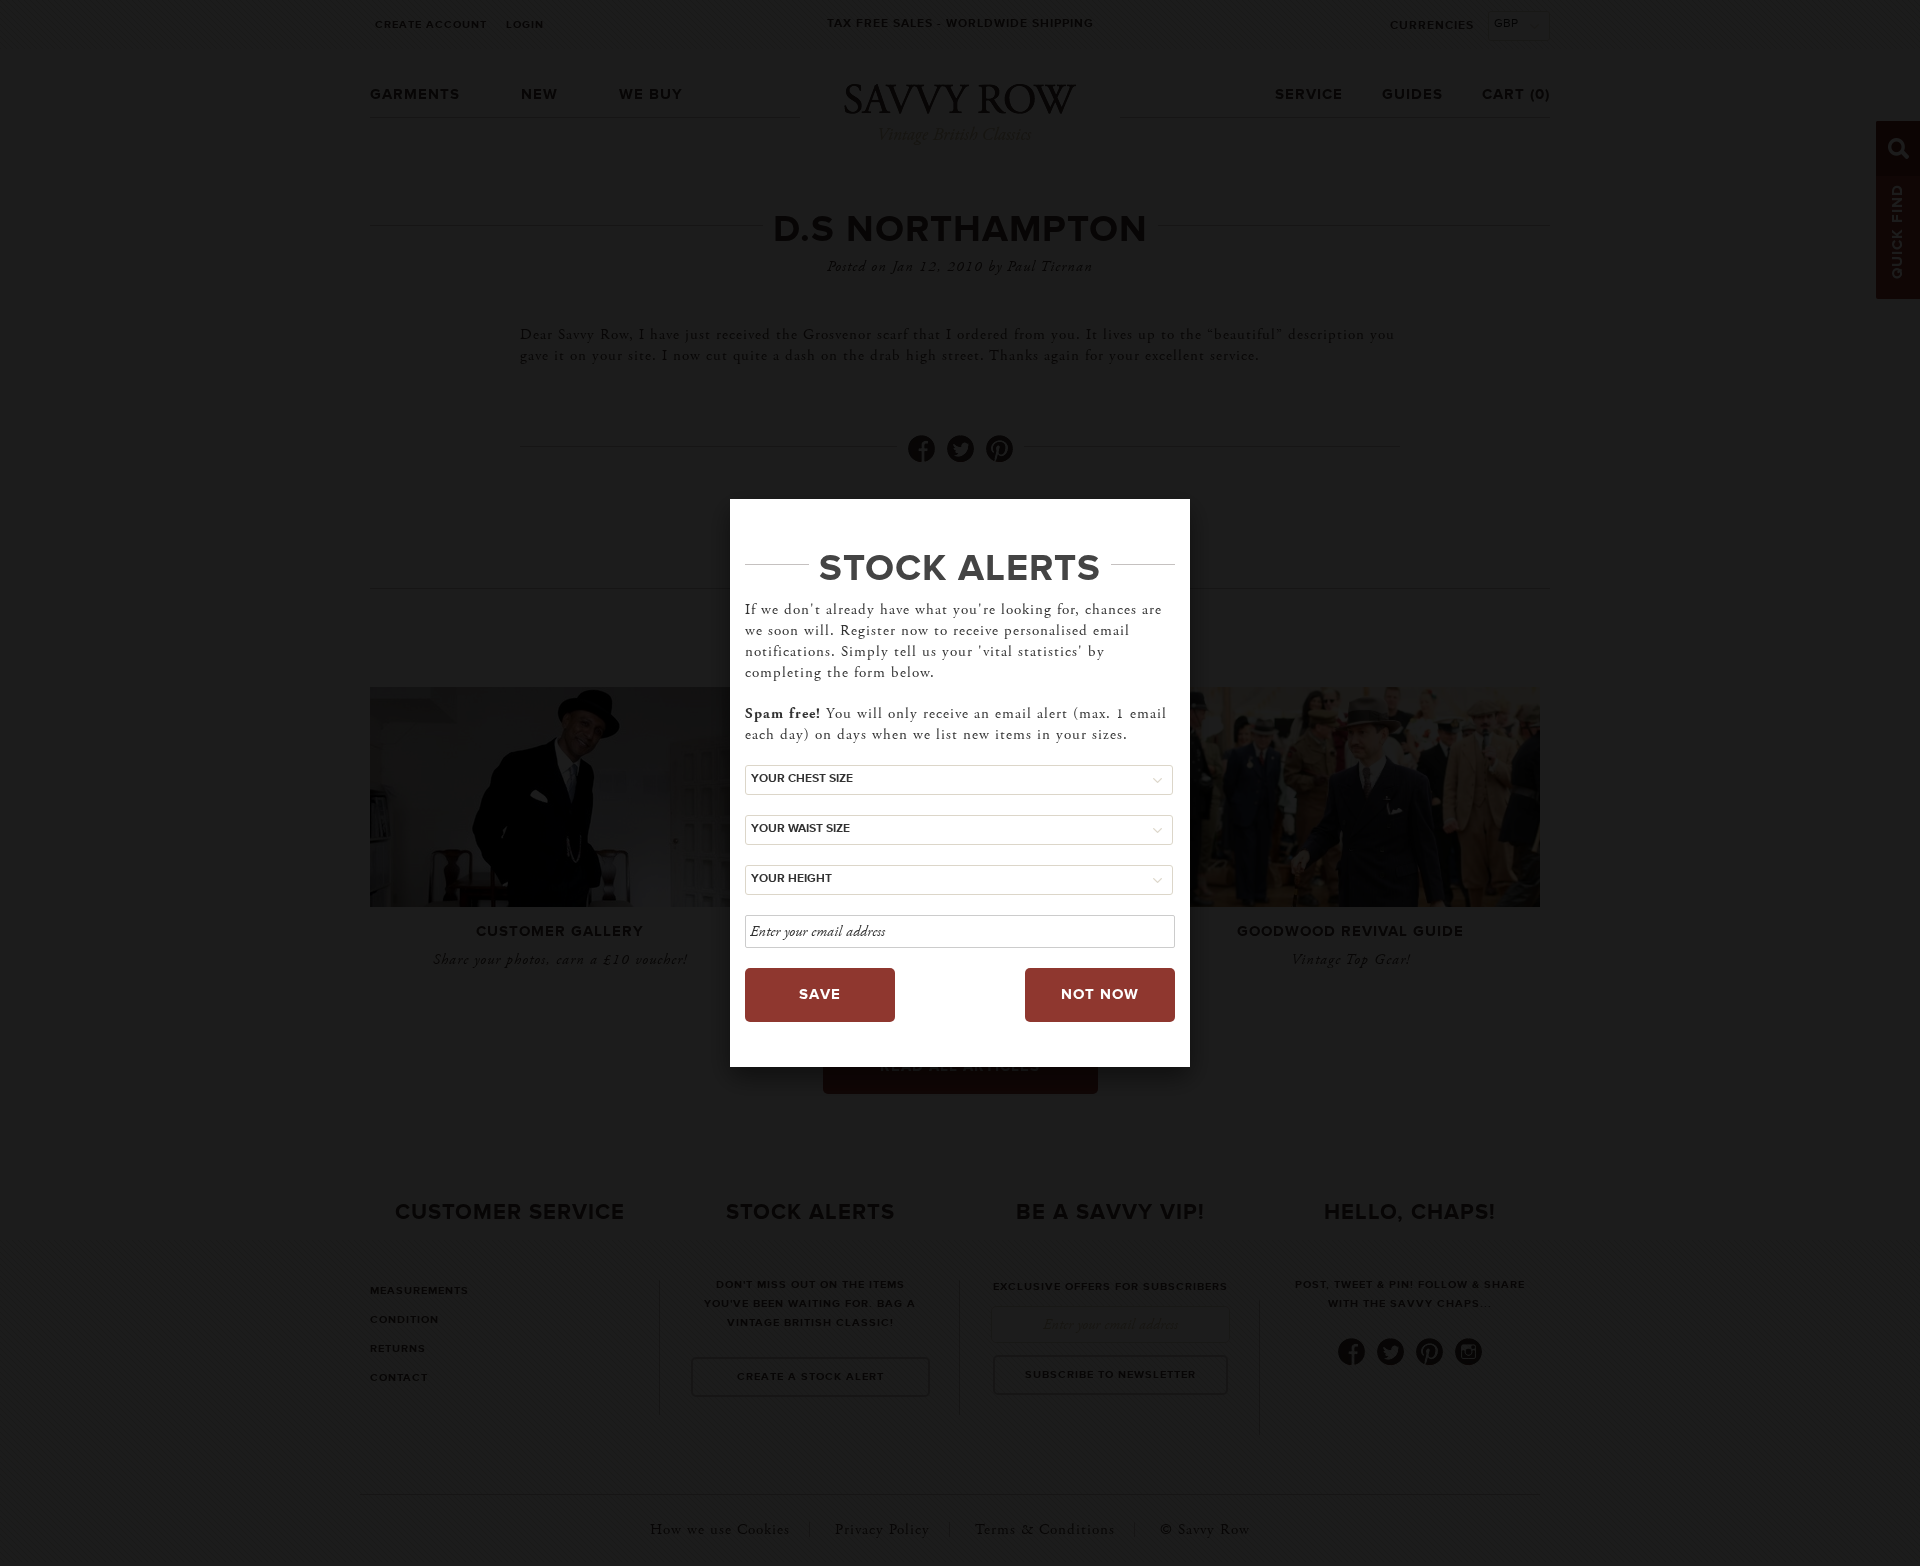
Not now (1100, 994)
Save (820, 994)
